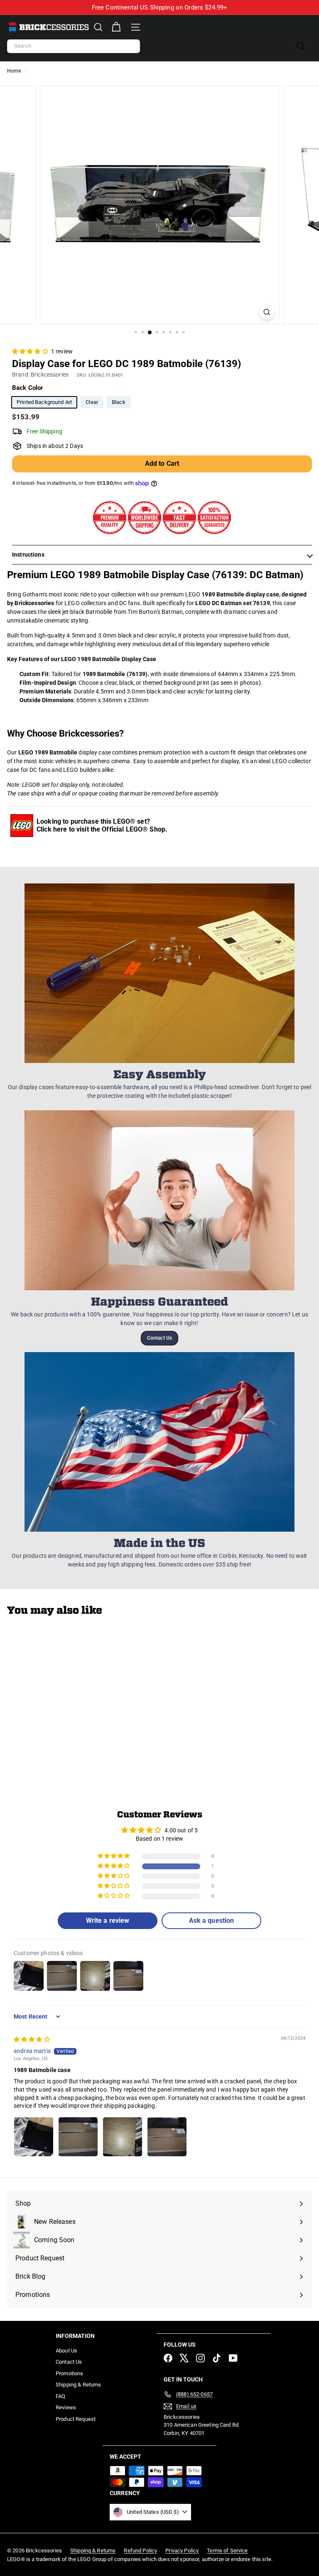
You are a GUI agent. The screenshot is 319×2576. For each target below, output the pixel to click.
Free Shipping (44, 431)
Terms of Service (227, 2550)
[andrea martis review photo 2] (78, 2137)
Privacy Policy (182, 2550)
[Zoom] (267, 312)
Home (15, 71)
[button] (31, 351)
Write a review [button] (108, 1920)
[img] (32, 2039)
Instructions (28, 555)
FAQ (60, 2396)
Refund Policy (140, 2550)
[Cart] (116, 27)
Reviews (66, 2407)
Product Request (76, 2419)
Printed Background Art (44, 402)
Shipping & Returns (79, 2385)
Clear (92, 402)
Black (119, 402)
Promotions (69, 2373)
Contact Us (159, 1338)
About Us (66, 2351)
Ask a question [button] (212, 1920)
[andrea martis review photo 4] (167, 2137)
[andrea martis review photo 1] (34, 2137)
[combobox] (74, 46)
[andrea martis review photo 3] (123, 2137)
